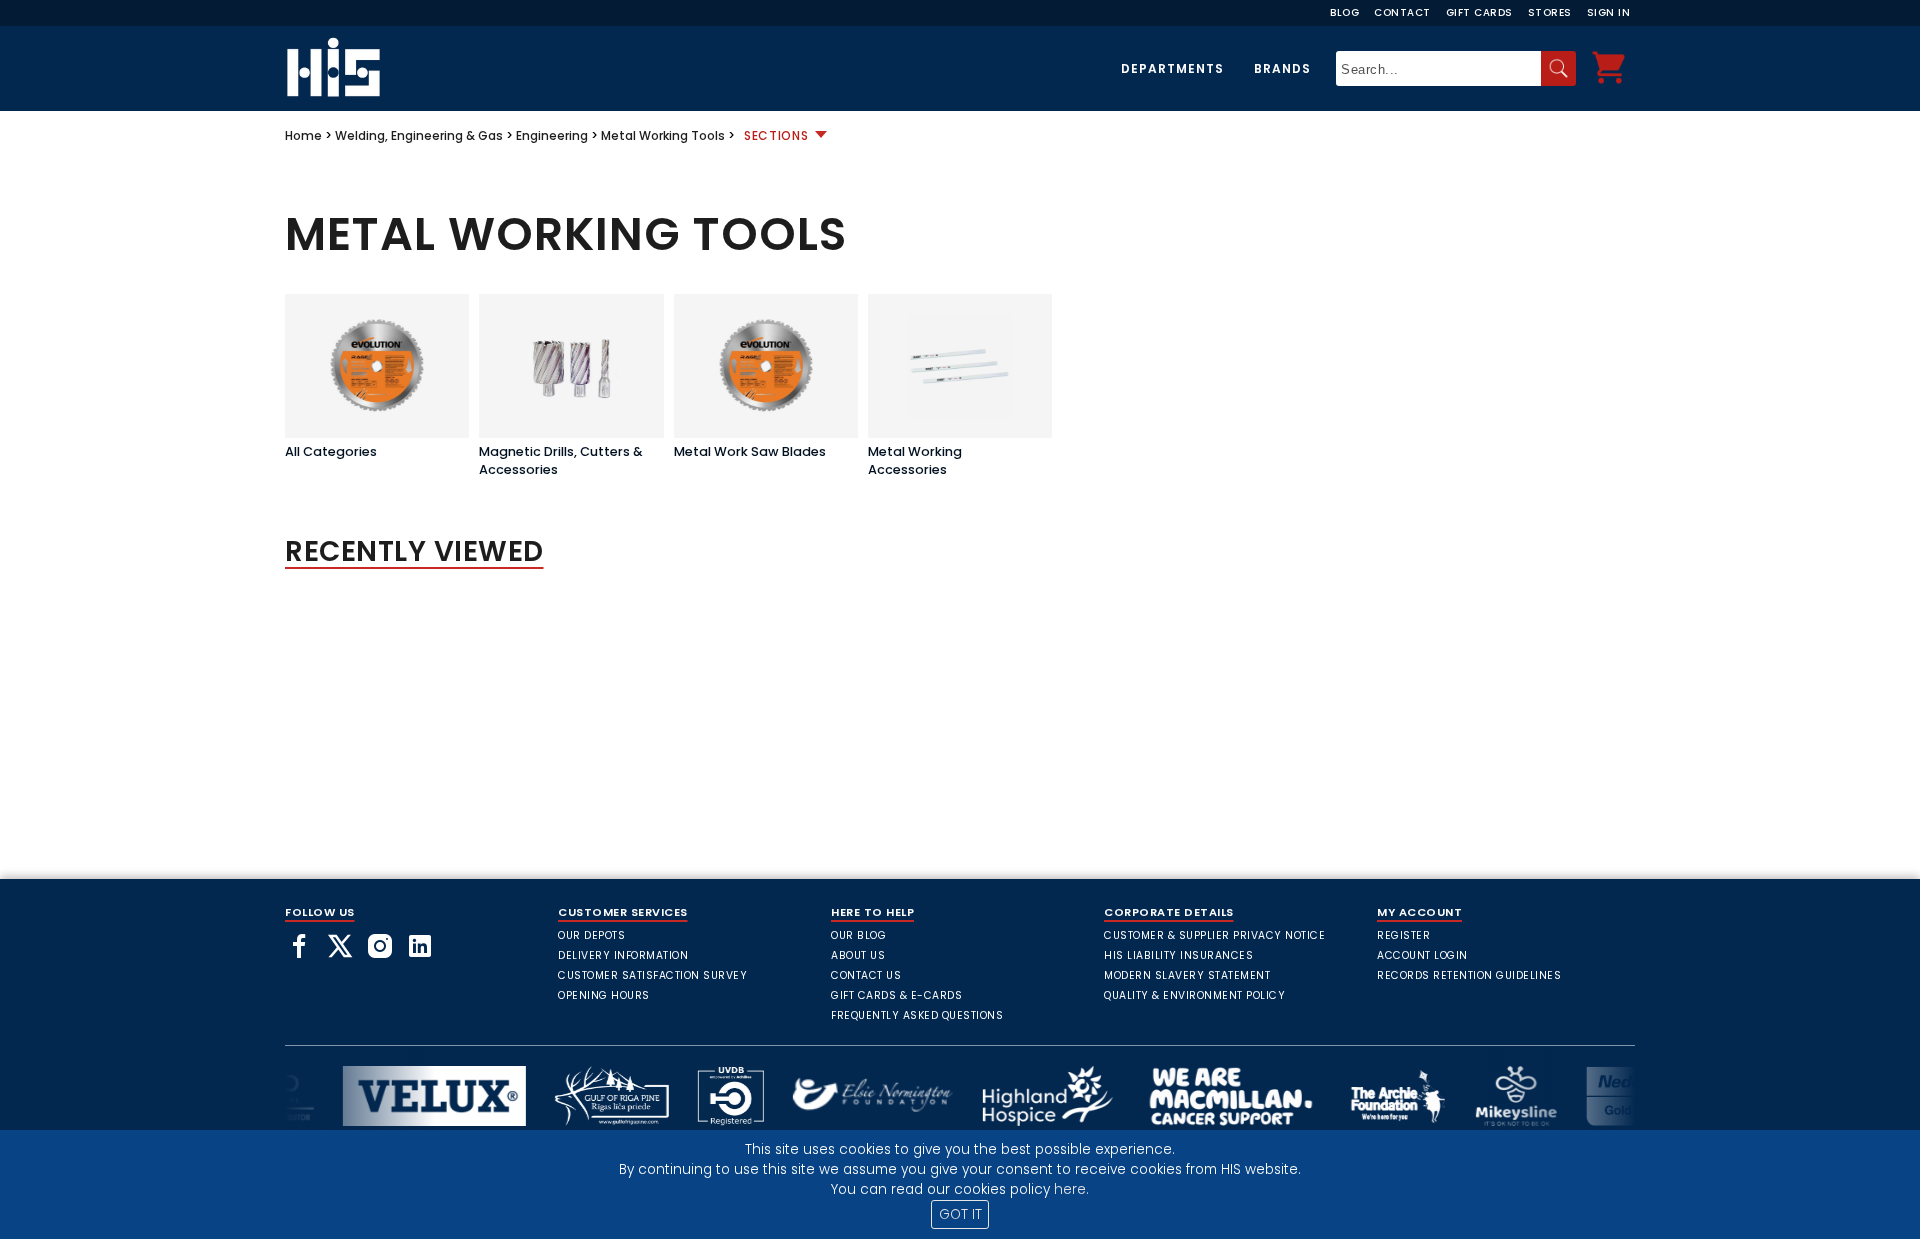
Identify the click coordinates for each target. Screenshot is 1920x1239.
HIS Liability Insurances (1178, 955)
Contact (1402, 12)
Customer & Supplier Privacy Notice (1214, 935)
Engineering (552, 135)
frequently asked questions (917, 1015)
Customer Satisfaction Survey (652, 975)
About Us (858, 955)
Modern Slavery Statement (1187, 975)
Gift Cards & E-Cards (896, 995)
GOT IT (960, 1214)
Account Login (1422, 955)
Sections (776, 135)
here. (1071, 1189)
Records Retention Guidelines (1469, 975)
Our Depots (591, 935)
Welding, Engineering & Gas (419, 135)
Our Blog (858, 935)
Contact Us (866, 975)
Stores (1550, 12)
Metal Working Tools (663, 135)
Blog (1344, 12)
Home (303, 135)
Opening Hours (604, 995)
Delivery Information (623, 955)
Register (1403, 935)
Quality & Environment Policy (1194, 995)
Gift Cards (1479, 12)
